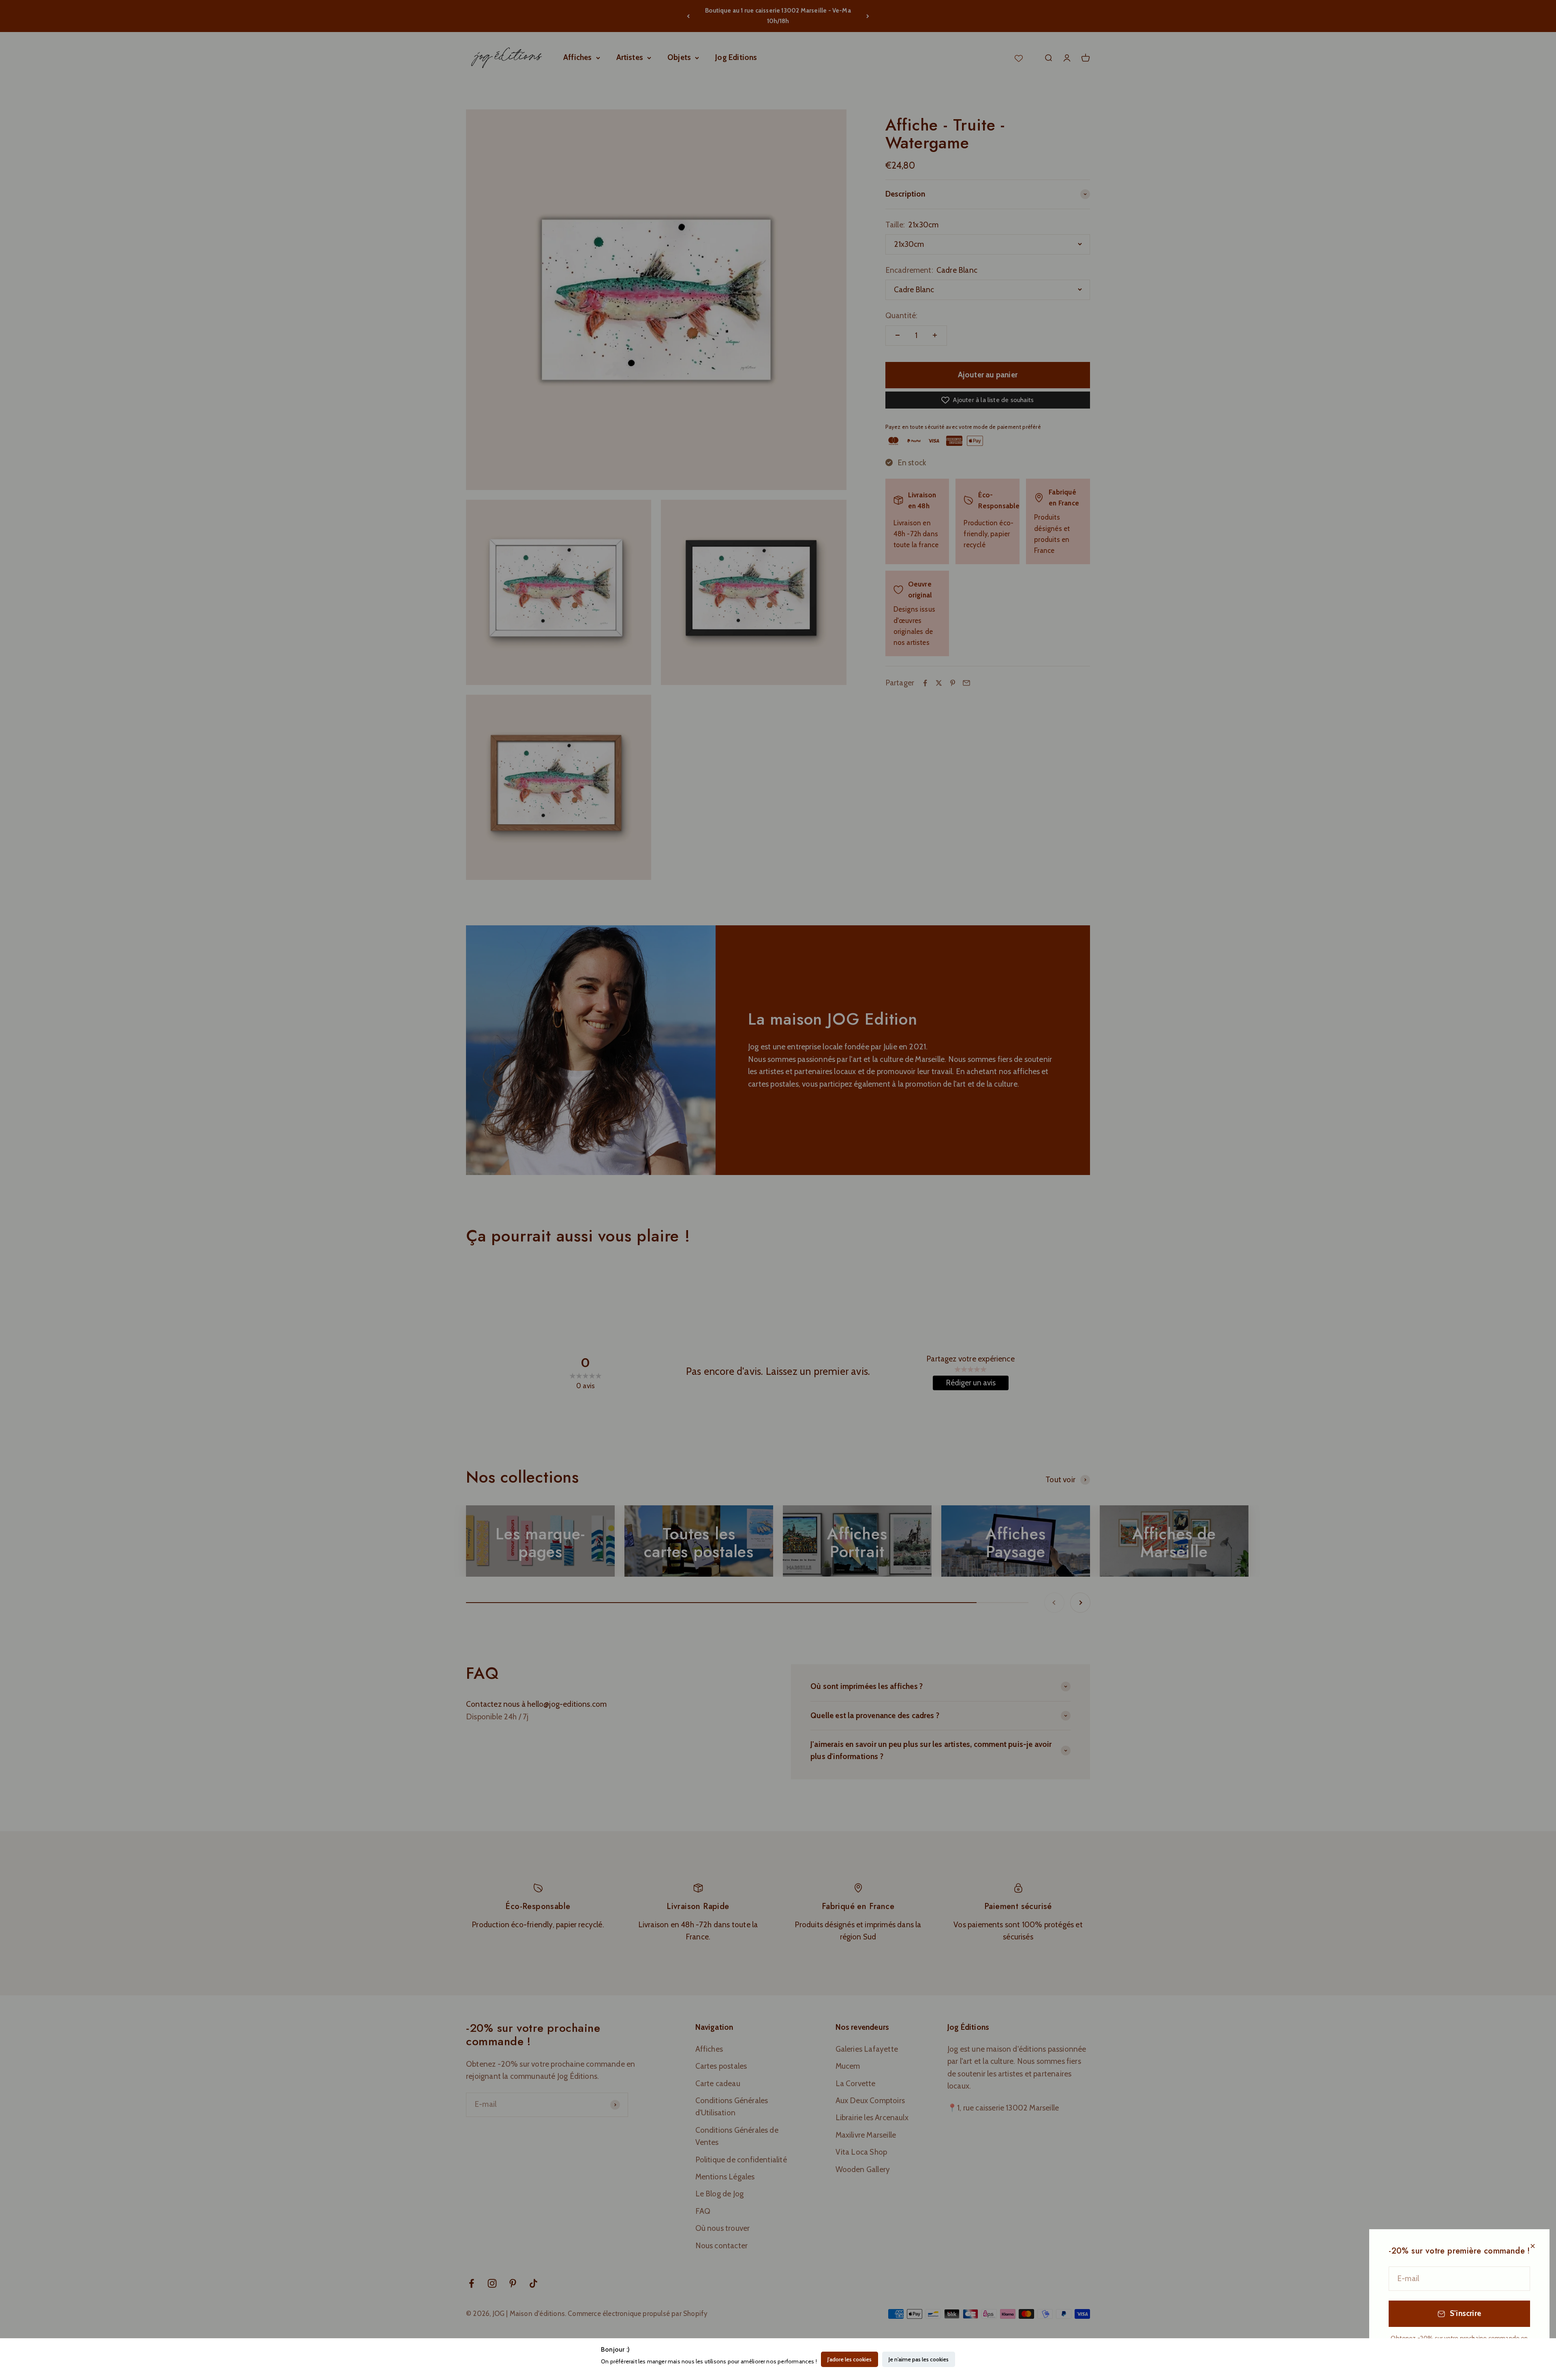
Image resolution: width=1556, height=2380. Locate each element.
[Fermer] (1533, 2246)
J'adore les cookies (850, 2359)
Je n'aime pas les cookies (919, 2359)
